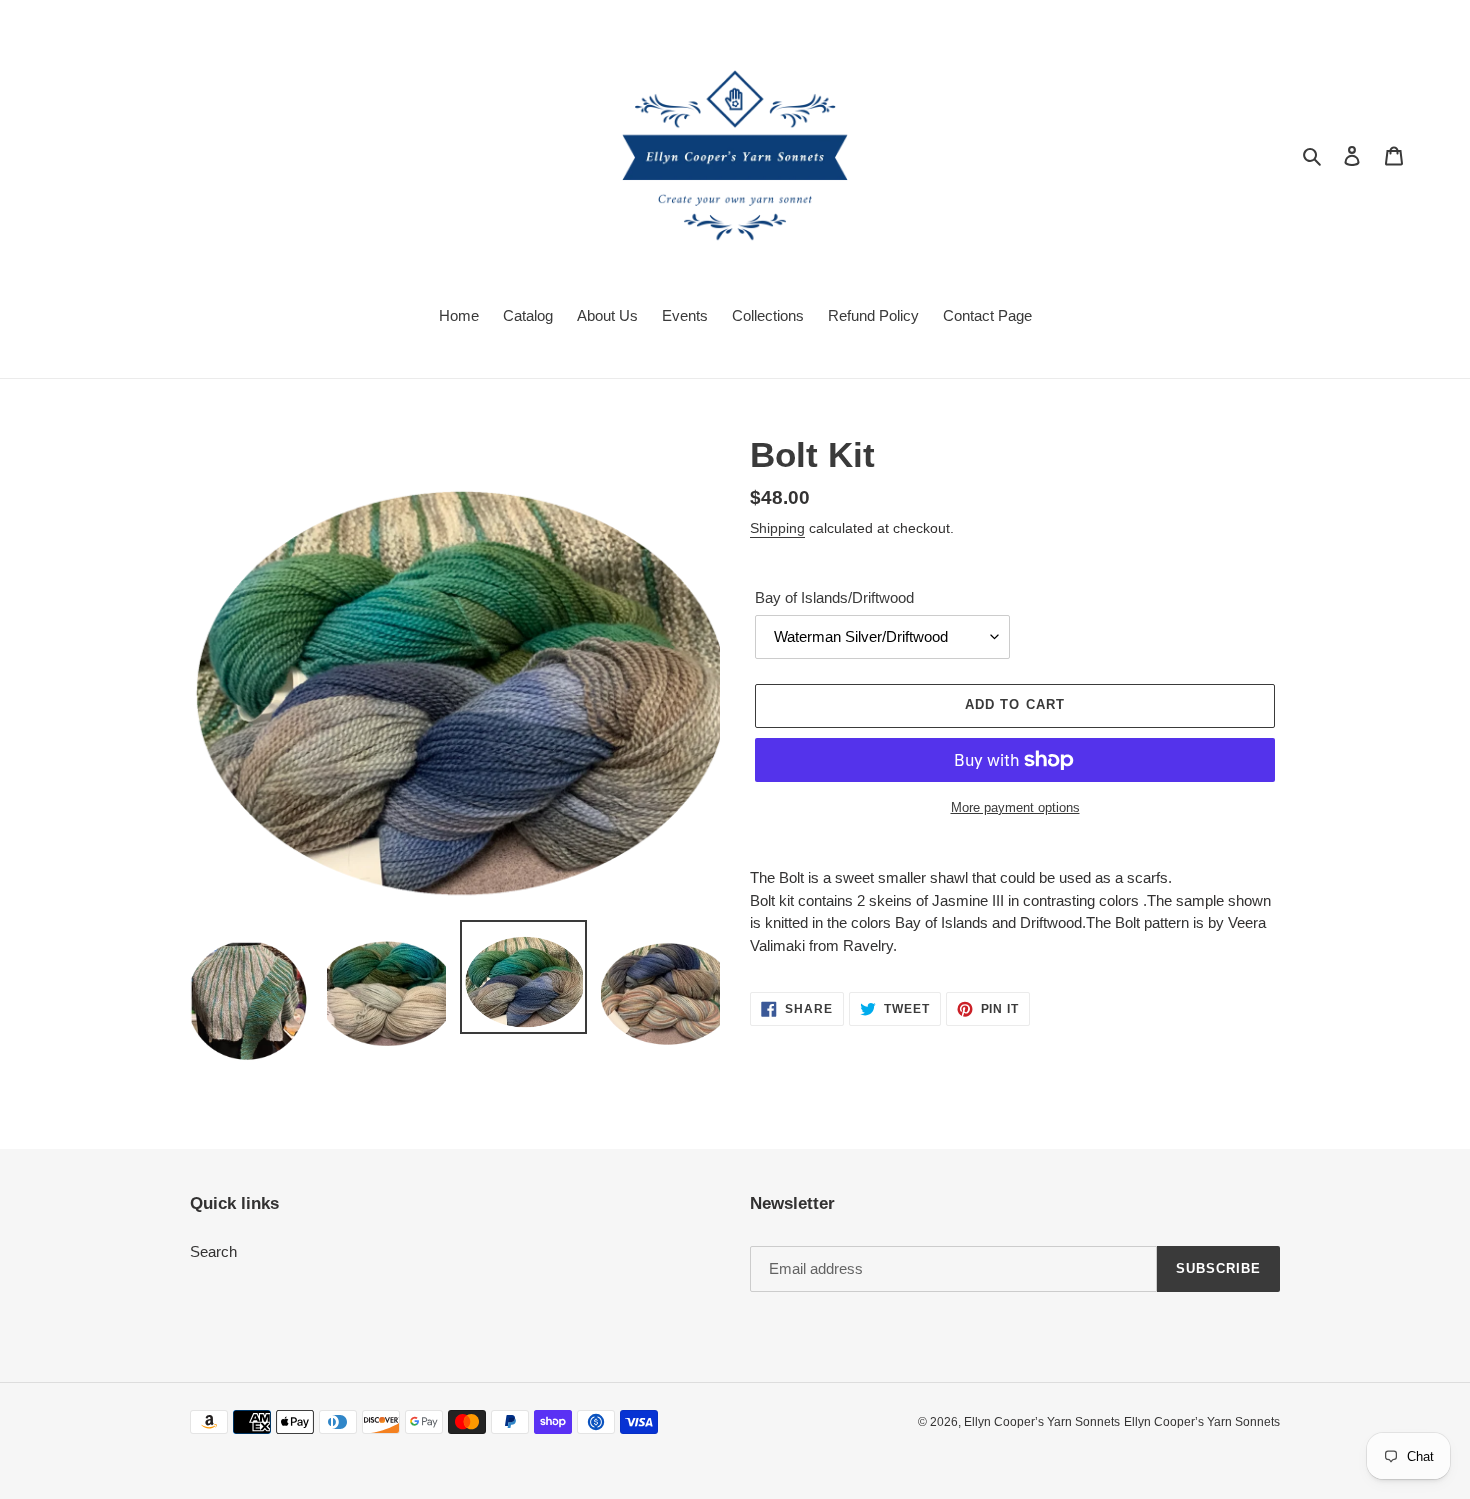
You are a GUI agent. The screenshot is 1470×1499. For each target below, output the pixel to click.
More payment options (1015, 807)
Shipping (777, 528)
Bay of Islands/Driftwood (834, 597)
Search (213, 1251)
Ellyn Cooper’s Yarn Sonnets (1042, 1422)
